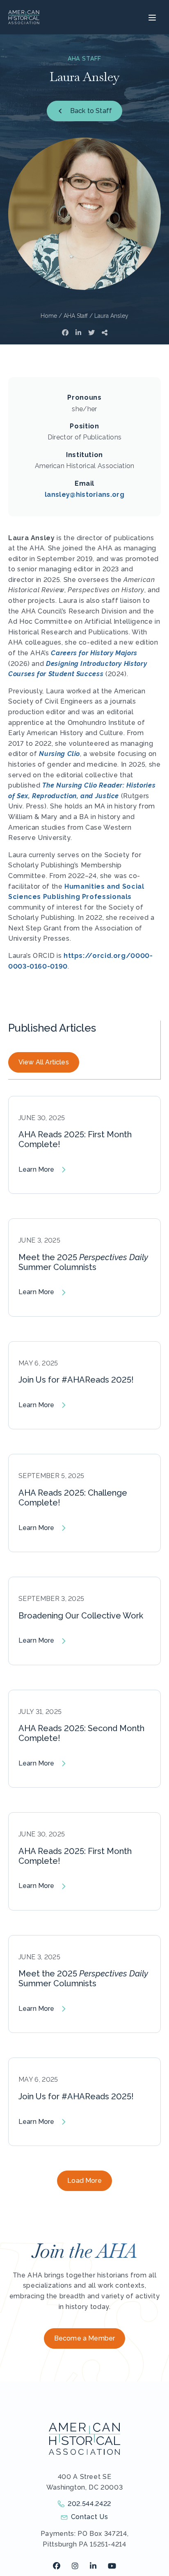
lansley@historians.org (84, 495)
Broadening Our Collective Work (81, 1616)
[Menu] (151, 17)
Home (49, 316)
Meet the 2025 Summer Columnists (83, 1262)
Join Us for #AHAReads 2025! (76, 1380)
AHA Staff (76, 316)
